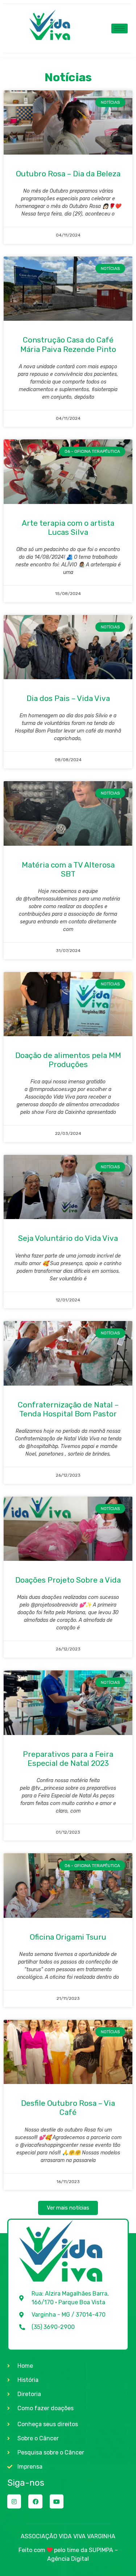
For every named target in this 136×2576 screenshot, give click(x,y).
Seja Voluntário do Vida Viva (68, 1238)
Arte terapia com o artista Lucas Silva (68, 528)
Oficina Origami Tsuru (68, 1937)
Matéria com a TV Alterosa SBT (68, 869)
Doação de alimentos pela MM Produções (68, 1060)
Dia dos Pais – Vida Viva (68, 698)
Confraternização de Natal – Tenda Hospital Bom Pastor (68, 1409)
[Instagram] (14, 2501)
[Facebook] (35, 2501)
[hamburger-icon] (119, 28)
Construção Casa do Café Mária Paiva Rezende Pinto (68, 344)
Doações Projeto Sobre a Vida (68, 1580)
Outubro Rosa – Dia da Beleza (68, 174)
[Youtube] (57, 2501)
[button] (68, 2208)
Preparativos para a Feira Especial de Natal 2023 (68, 1759)
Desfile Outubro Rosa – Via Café (68, 2108)
